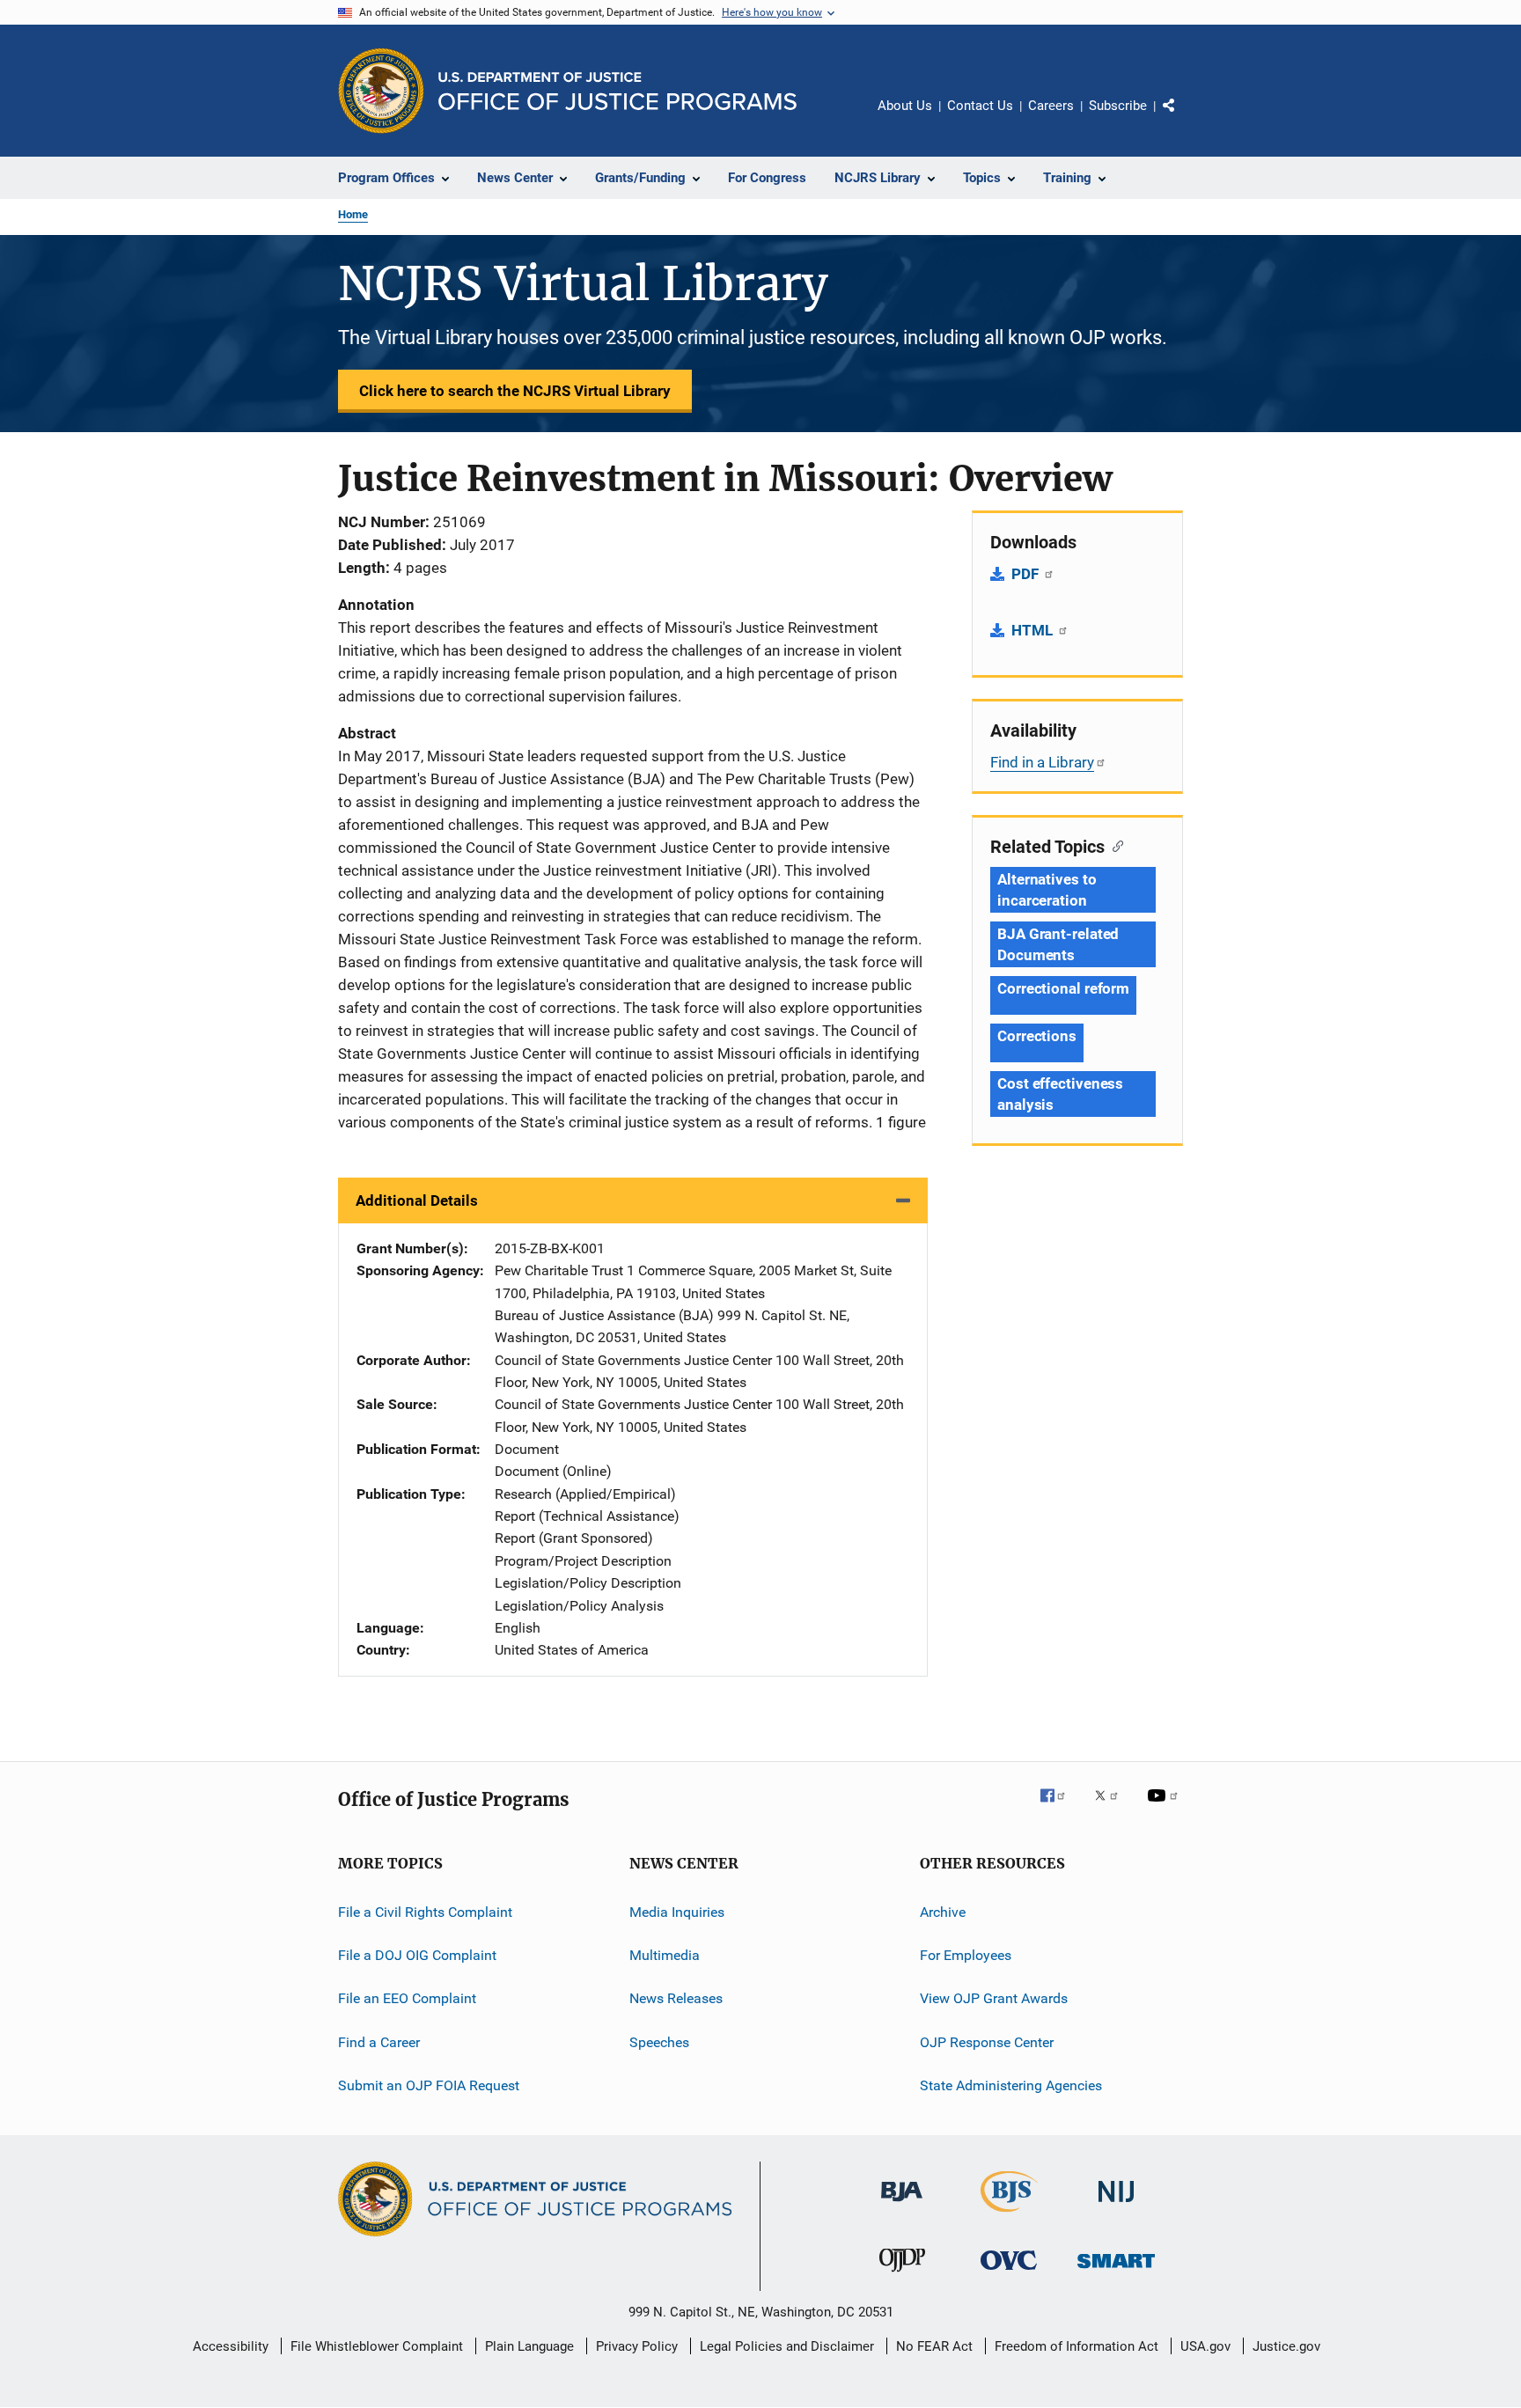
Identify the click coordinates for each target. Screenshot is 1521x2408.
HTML (1034, 630)
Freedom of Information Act (1076, 2346)
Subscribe (1118, 106)
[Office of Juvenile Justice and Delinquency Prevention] (902, 2275)
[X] (1113, 1808)
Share (1183, 118)
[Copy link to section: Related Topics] (1114, 845)
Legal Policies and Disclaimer (787, 2346)
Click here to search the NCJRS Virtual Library (515, 391)
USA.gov (1205, 2346)
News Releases (676, 1998)
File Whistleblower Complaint (377, 2346)
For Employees (966, 1955)
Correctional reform (1063, 988)
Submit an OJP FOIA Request (429, 2085)
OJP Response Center (987, 2041)
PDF (1027, 574)
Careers (1051, 106)
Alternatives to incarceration (1047, 890)
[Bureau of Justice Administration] (902, 2205)
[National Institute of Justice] (1116, 2205)
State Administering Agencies (1011, 2085)
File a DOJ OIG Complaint (417, 1955)
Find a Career (379, 2041)
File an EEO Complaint (407, 1998)
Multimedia (665, 1955)
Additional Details (417, 1200)
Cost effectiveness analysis (1060, 1094)
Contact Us (980, 106)
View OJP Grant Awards (994, 1998)
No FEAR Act (934, 2346)
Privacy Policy (637, 2346)
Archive (943, 1911)
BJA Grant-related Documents (1058, 944)
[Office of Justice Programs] (381, 91)
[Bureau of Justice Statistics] (1009, 2215)
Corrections (1037, 1036)
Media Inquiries (677, 1911)
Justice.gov (1286, 2346)
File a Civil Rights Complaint (425, 1911)
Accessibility (231, 2346)
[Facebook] (1060, 1808)
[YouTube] (1165, 1808)
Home (353, 214)
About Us (905, 106)
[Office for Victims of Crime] (1009, 2273)
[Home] (617, 91)
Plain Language (529, 2346)
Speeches (659, 2041)
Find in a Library (1042, 762)
